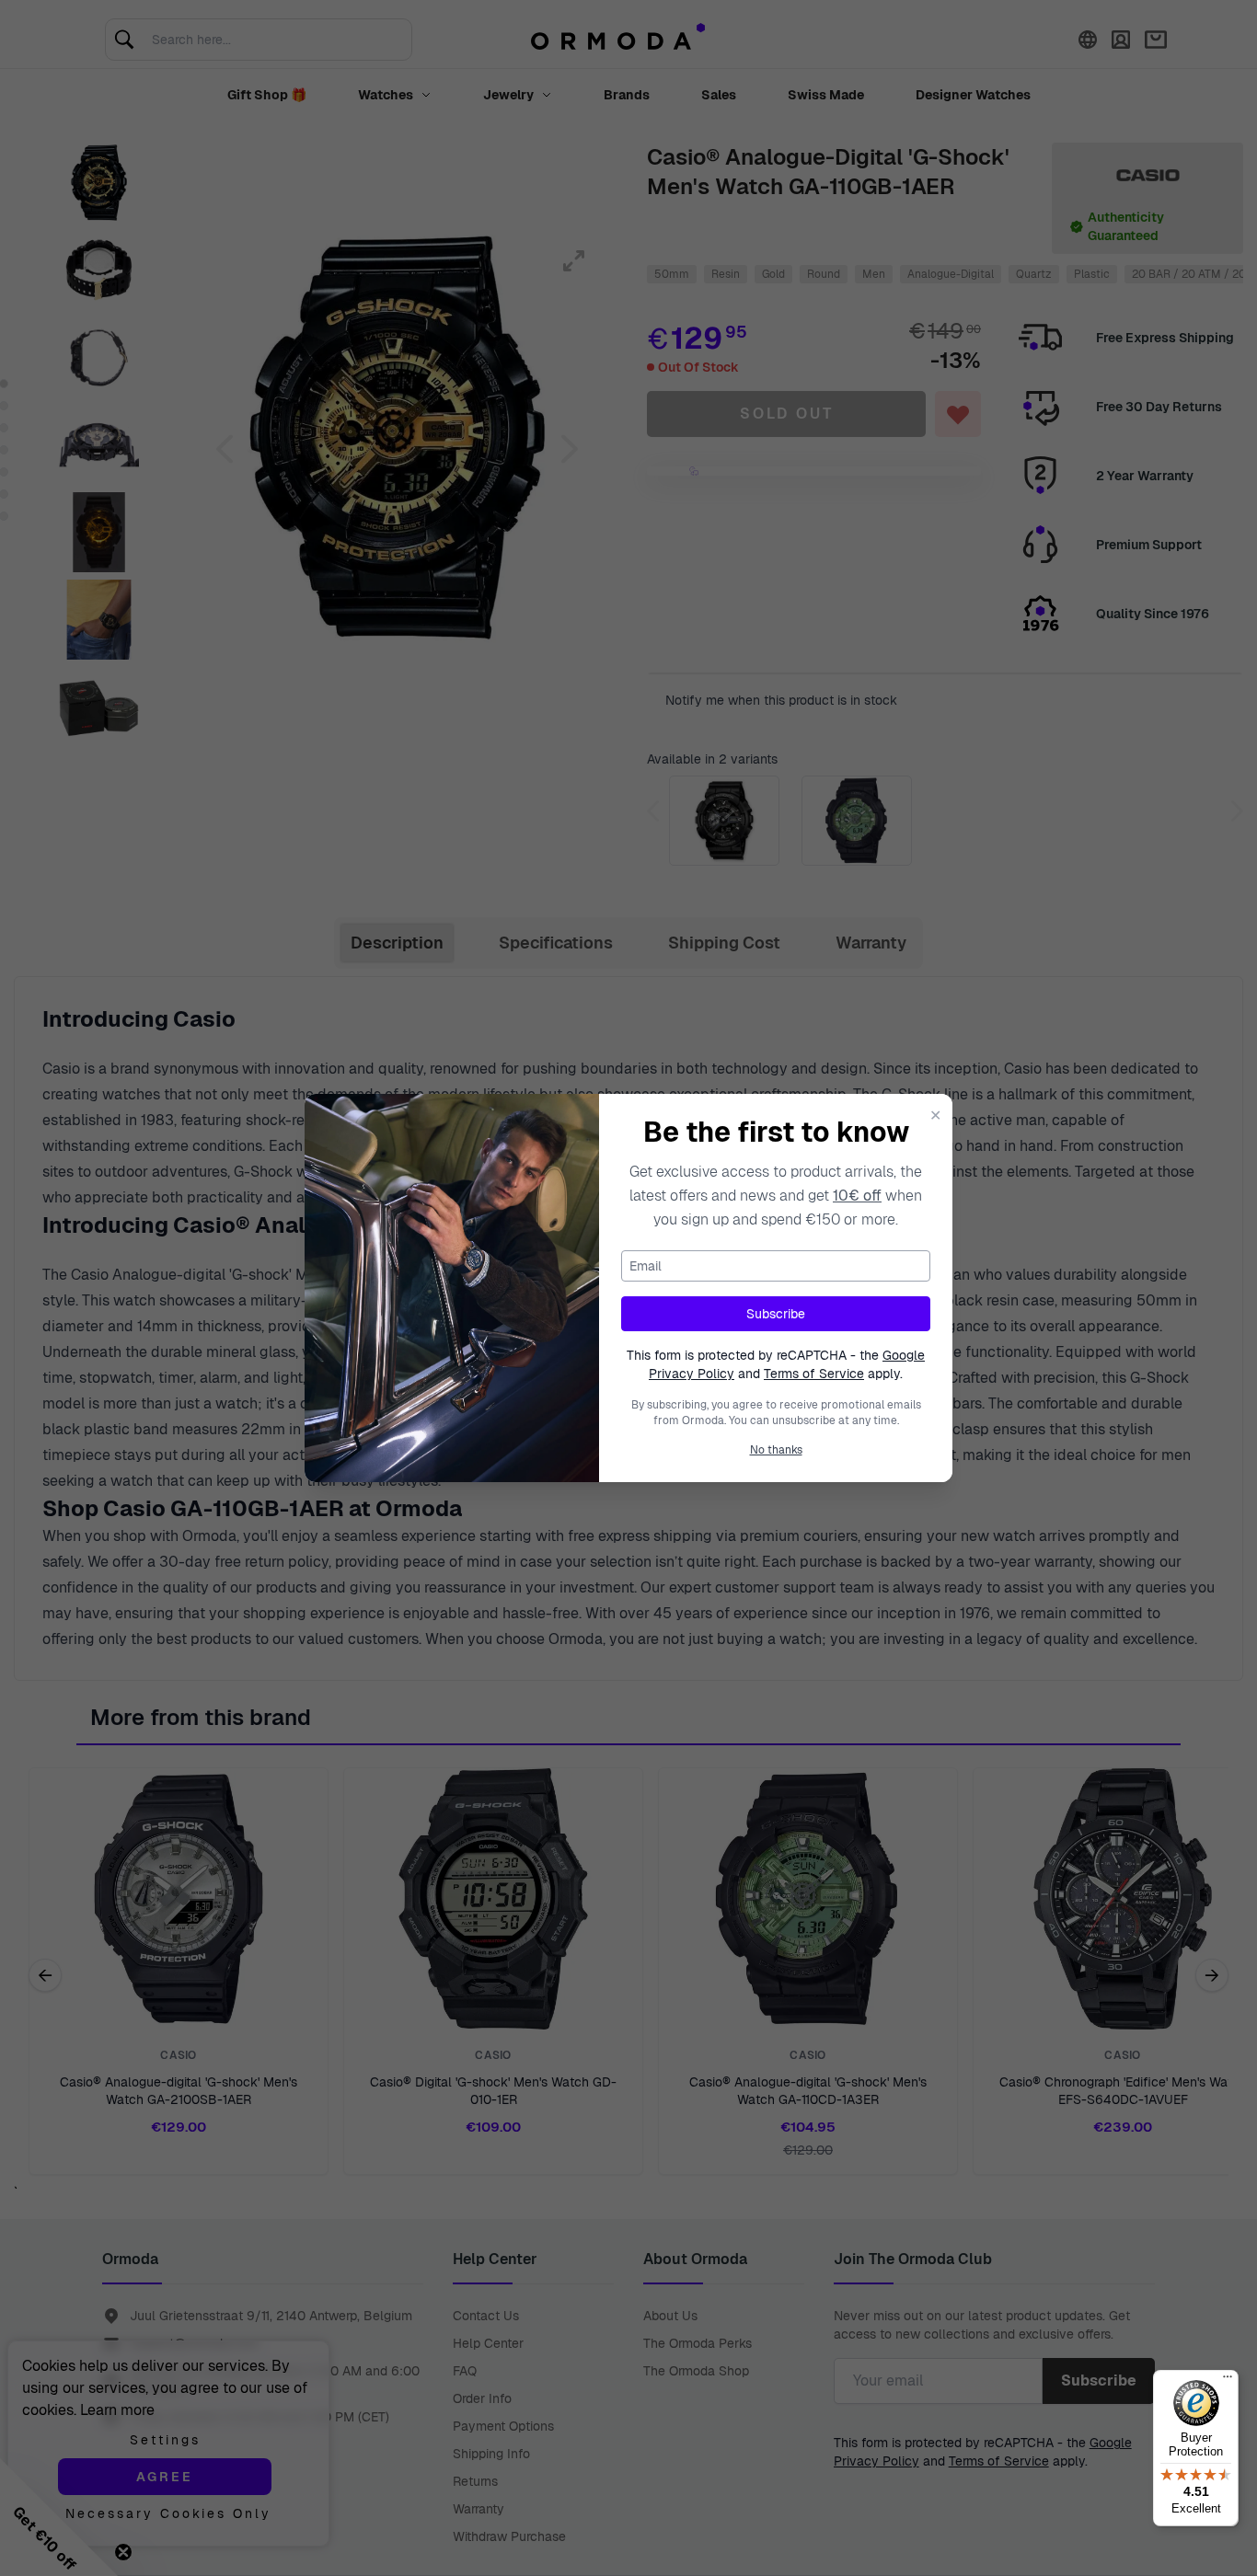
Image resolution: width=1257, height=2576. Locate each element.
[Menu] (1228, 2381)
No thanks (776, 1450)
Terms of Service (814, 1374)
